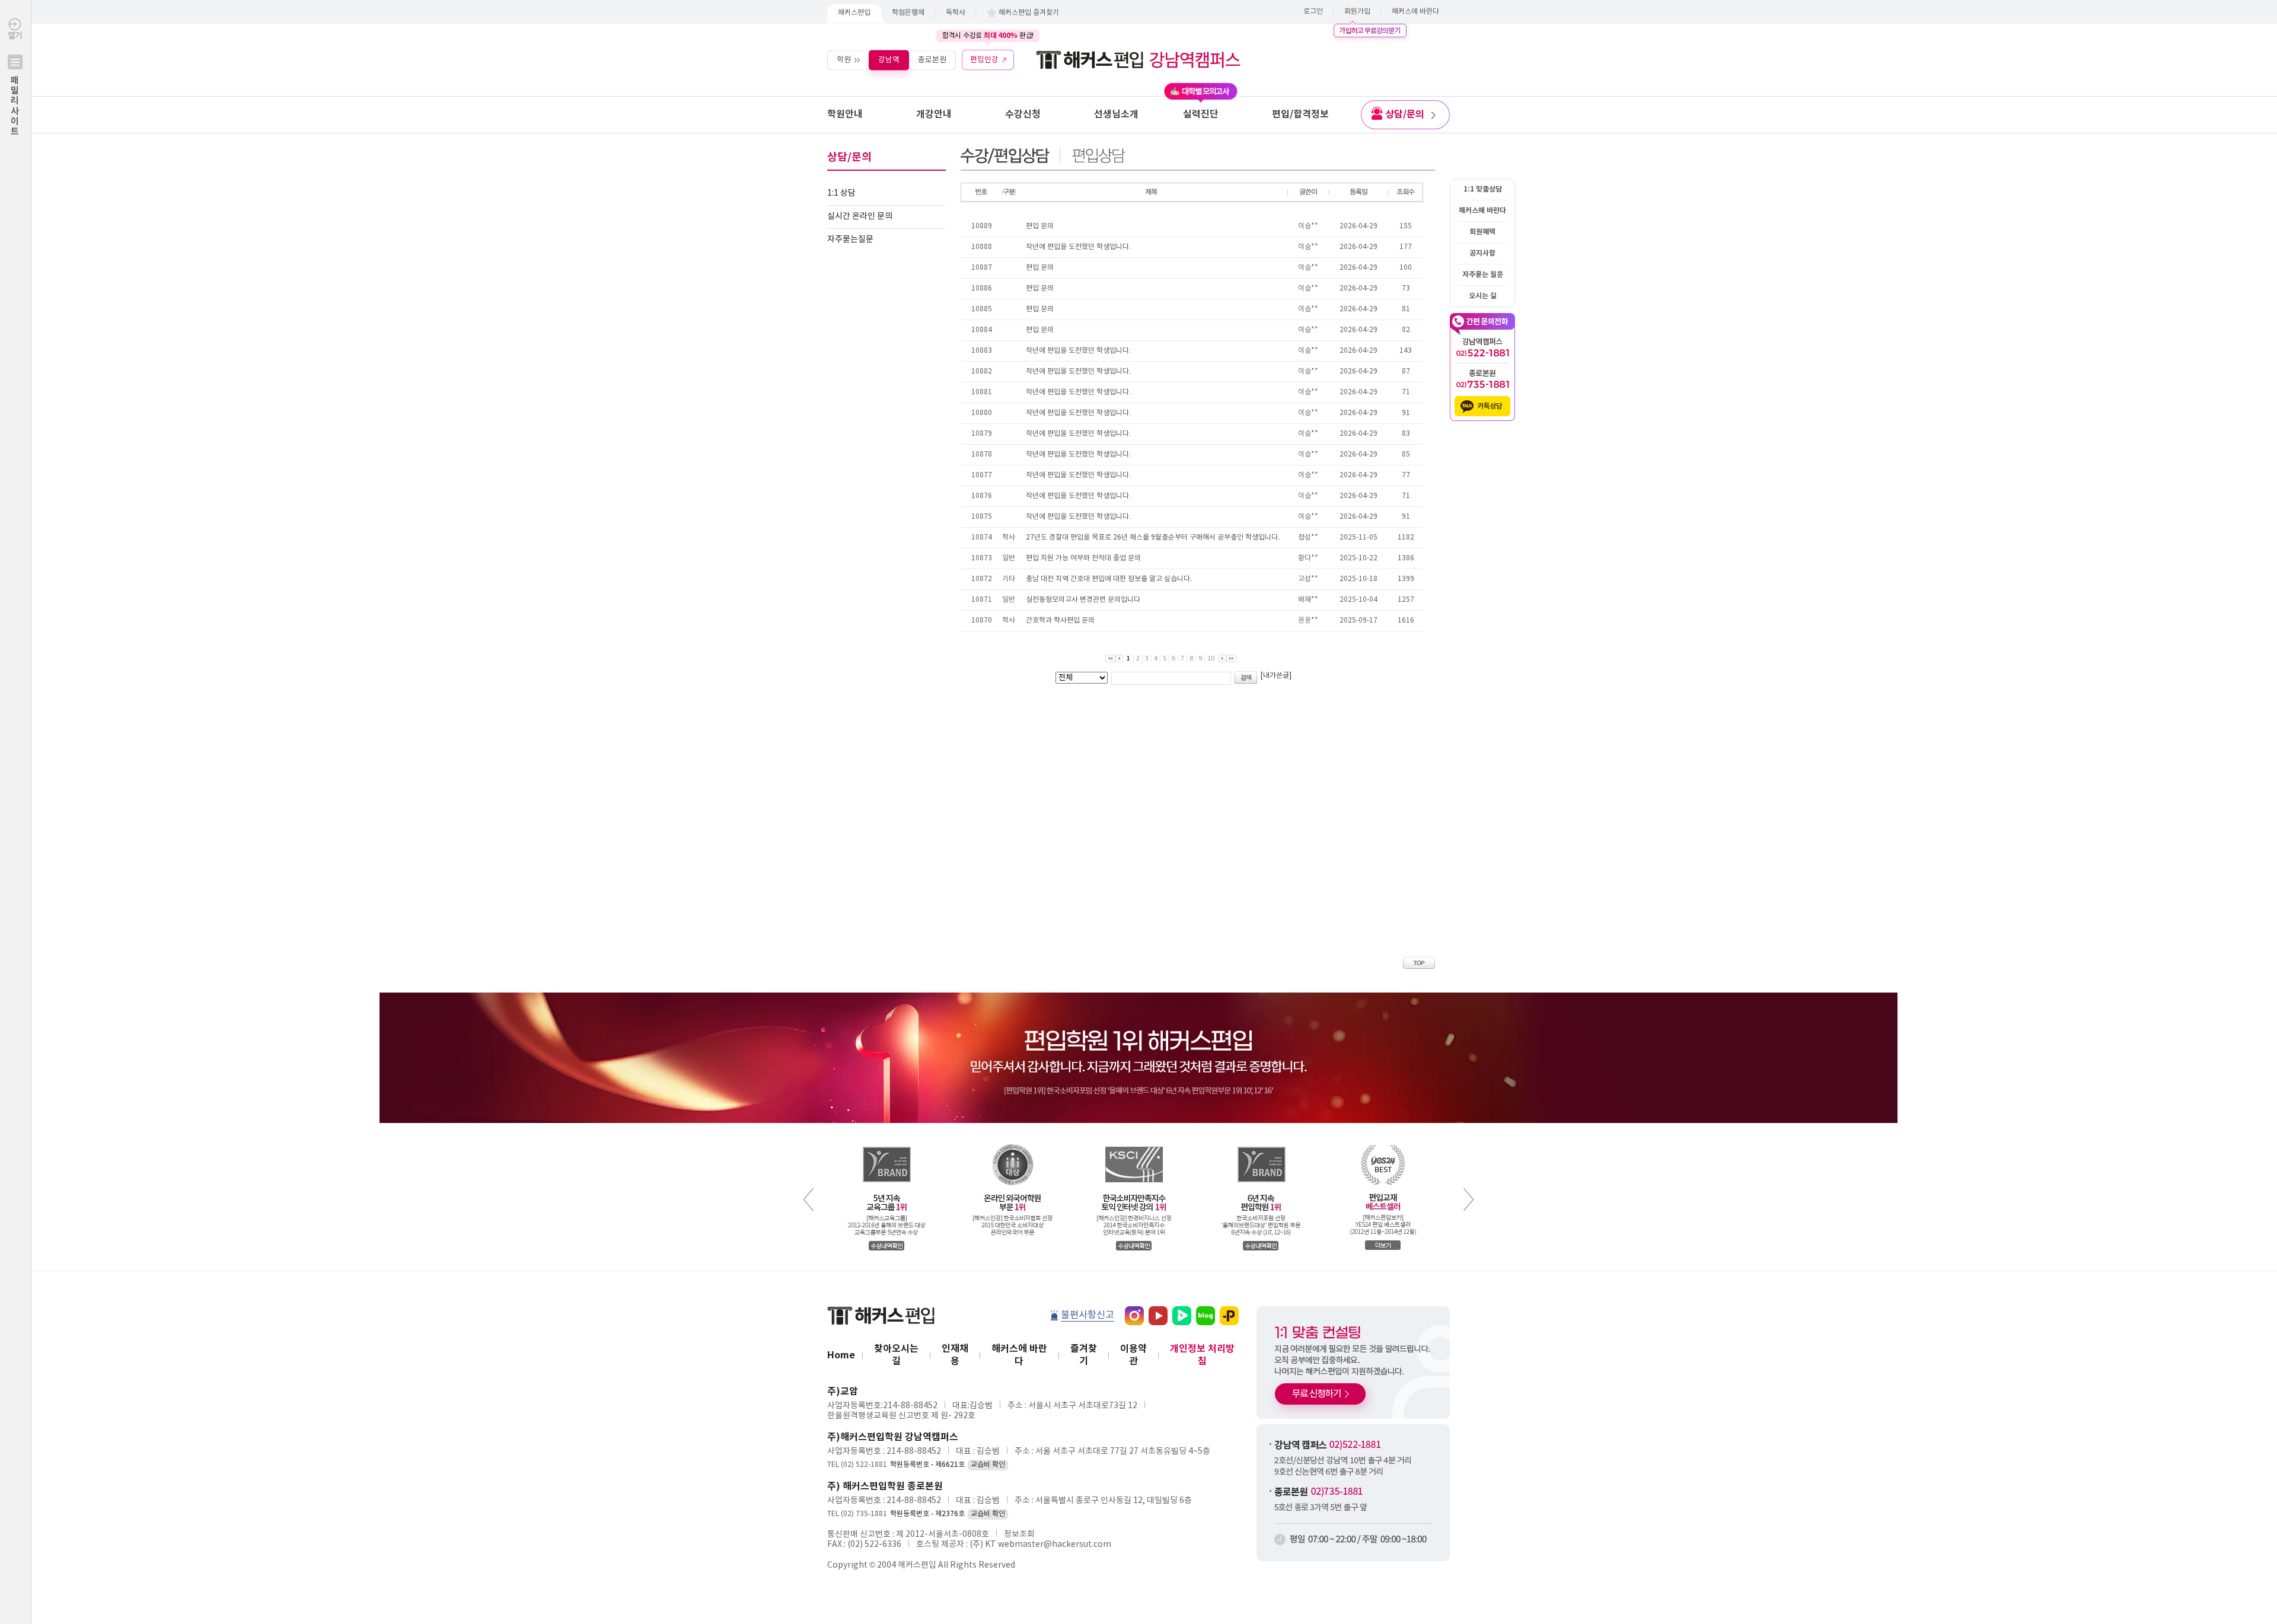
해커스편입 (854, 13)
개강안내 (934, 114)
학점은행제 (908, 13)
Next (1468, 1199)
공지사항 (1482, 253)
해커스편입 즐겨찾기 (1029, 13)
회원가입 (1357, 12)
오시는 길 (1483, 296)
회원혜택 (1482, 232)
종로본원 (932, 60)
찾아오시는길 (896, 1355)
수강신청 (1023, 114)
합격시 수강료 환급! (988, 36)
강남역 (889, 60)
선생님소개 (1116, 114)
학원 (844, 60)
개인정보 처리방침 (1202, 1355)
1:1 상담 (841, 193)
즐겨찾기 (1084, 1355)
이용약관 (1133, 1355)
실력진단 (1201, 114)
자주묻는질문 (850, 240)
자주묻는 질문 (1483, 275)
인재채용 (955, 1355)
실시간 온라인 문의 (860, 216)
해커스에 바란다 (1415, 12)
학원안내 (845, 114)
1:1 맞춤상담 (1483, 189)
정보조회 (1019, 1534)
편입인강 (984, 60)
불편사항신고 (1088, 1315)
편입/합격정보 (1300, 114)
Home (841, 1355)
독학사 (956, 13)
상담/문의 (1405, 114)
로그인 (1313, 12)
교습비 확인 (988, 1465)
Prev (809, 1199)
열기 (15, 84)
